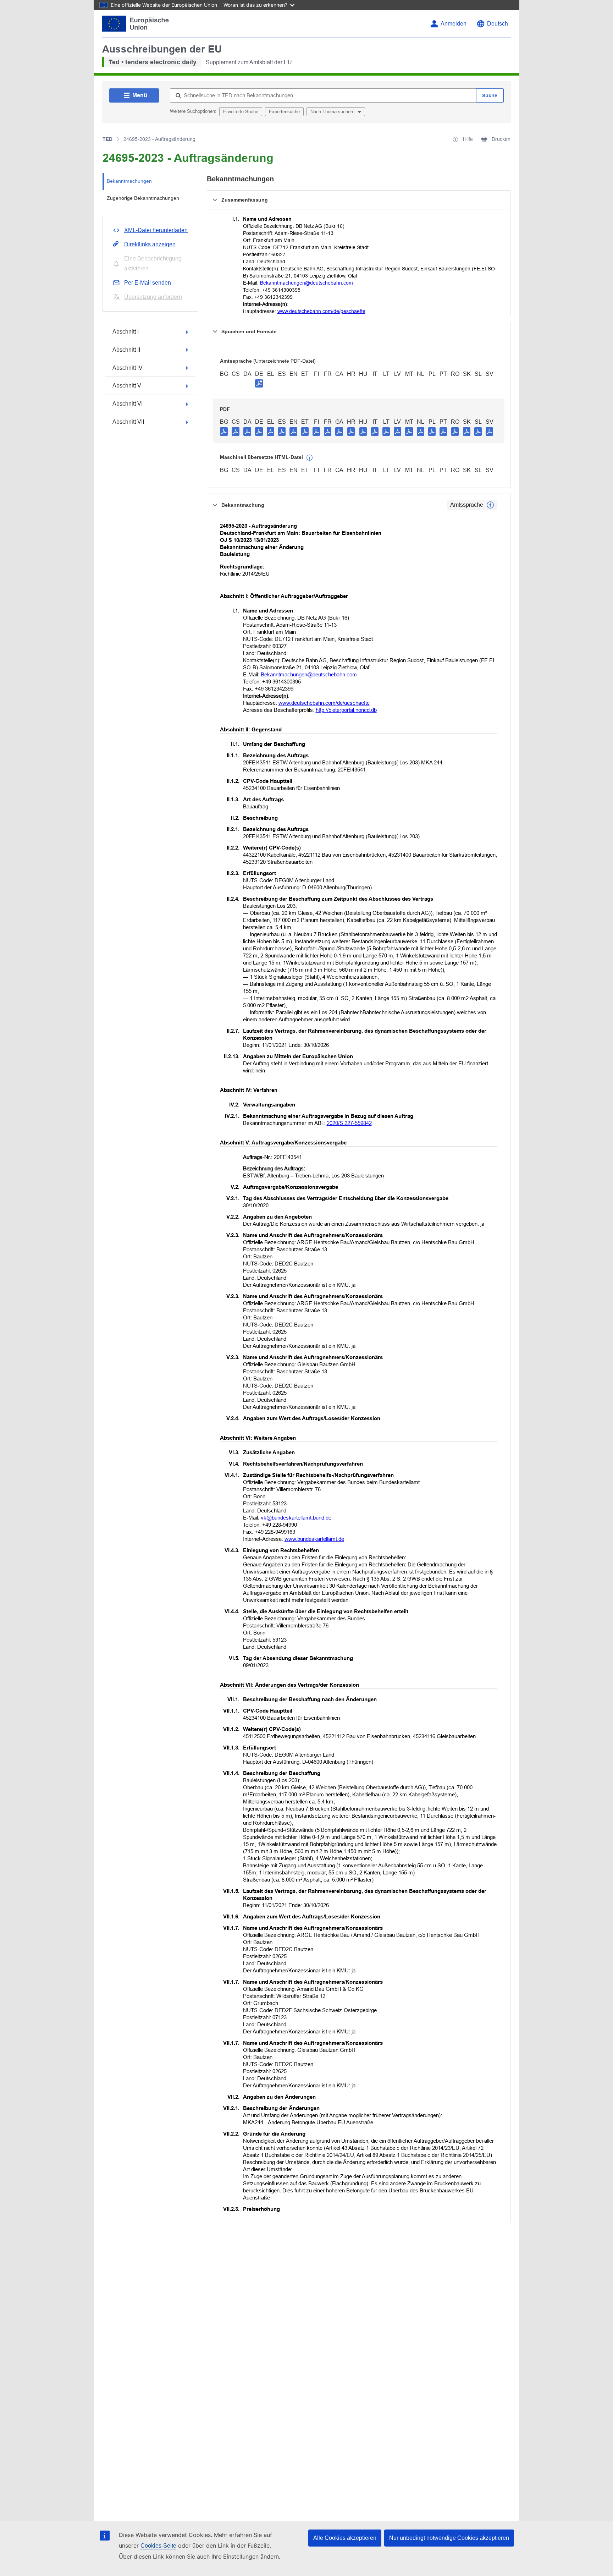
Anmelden (454, 24)
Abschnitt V (127, 386)
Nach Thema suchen (332, 112)
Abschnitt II (126, 350)
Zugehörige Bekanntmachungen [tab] (143, 198)
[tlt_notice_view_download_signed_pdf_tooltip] (259, 383)
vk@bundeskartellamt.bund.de (296, 1518)
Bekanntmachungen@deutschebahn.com (306, 283)
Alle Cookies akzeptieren (345, 2538)
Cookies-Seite (158, 2546)
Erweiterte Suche (241, 112)
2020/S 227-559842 (349, 1123)
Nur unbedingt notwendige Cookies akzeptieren (449, 2538)
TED (107, 139)
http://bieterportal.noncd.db (346, 710)
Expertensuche (284, 112)
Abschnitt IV (128, 368)
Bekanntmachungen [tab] (129, 181)
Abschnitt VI (128, 404)
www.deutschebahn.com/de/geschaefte (321, 311)
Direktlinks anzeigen (150, 244)
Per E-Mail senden (148, 283)
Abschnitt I (126, 332)
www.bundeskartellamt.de (314, 1539)
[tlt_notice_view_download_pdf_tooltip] (224, 431)
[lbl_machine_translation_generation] (310, 458)
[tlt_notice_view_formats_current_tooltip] (490, 505)
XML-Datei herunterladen (156, 230)
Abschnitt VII (128, 422)
